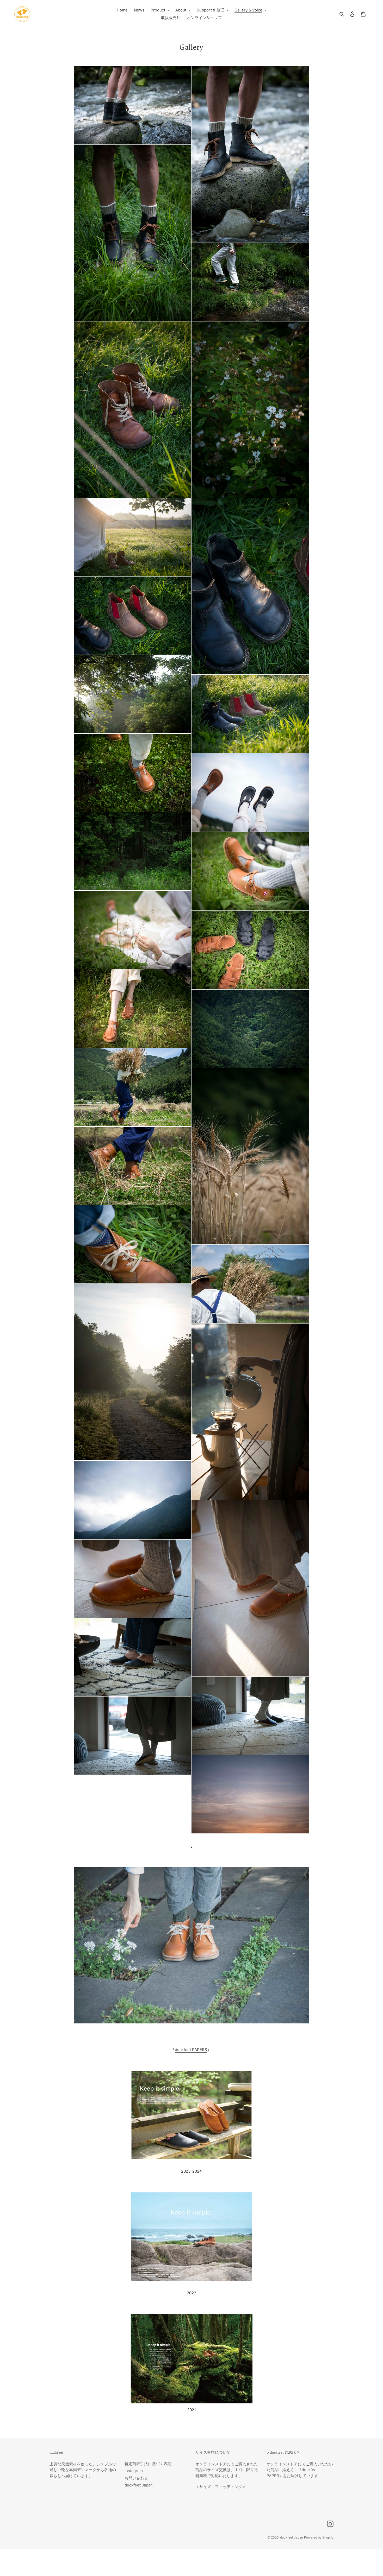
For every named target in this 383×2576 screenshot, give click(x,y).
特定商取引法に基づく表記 (148, 2464)
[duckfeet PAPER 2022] (191, 2282)
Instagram (134, 2471)
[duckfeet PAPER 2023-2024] (191, 2160)
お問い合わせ (136, 2478)
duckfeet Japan (139, 2485)
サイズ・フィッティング (221, 2487)
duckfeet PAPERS (191, 2050)
